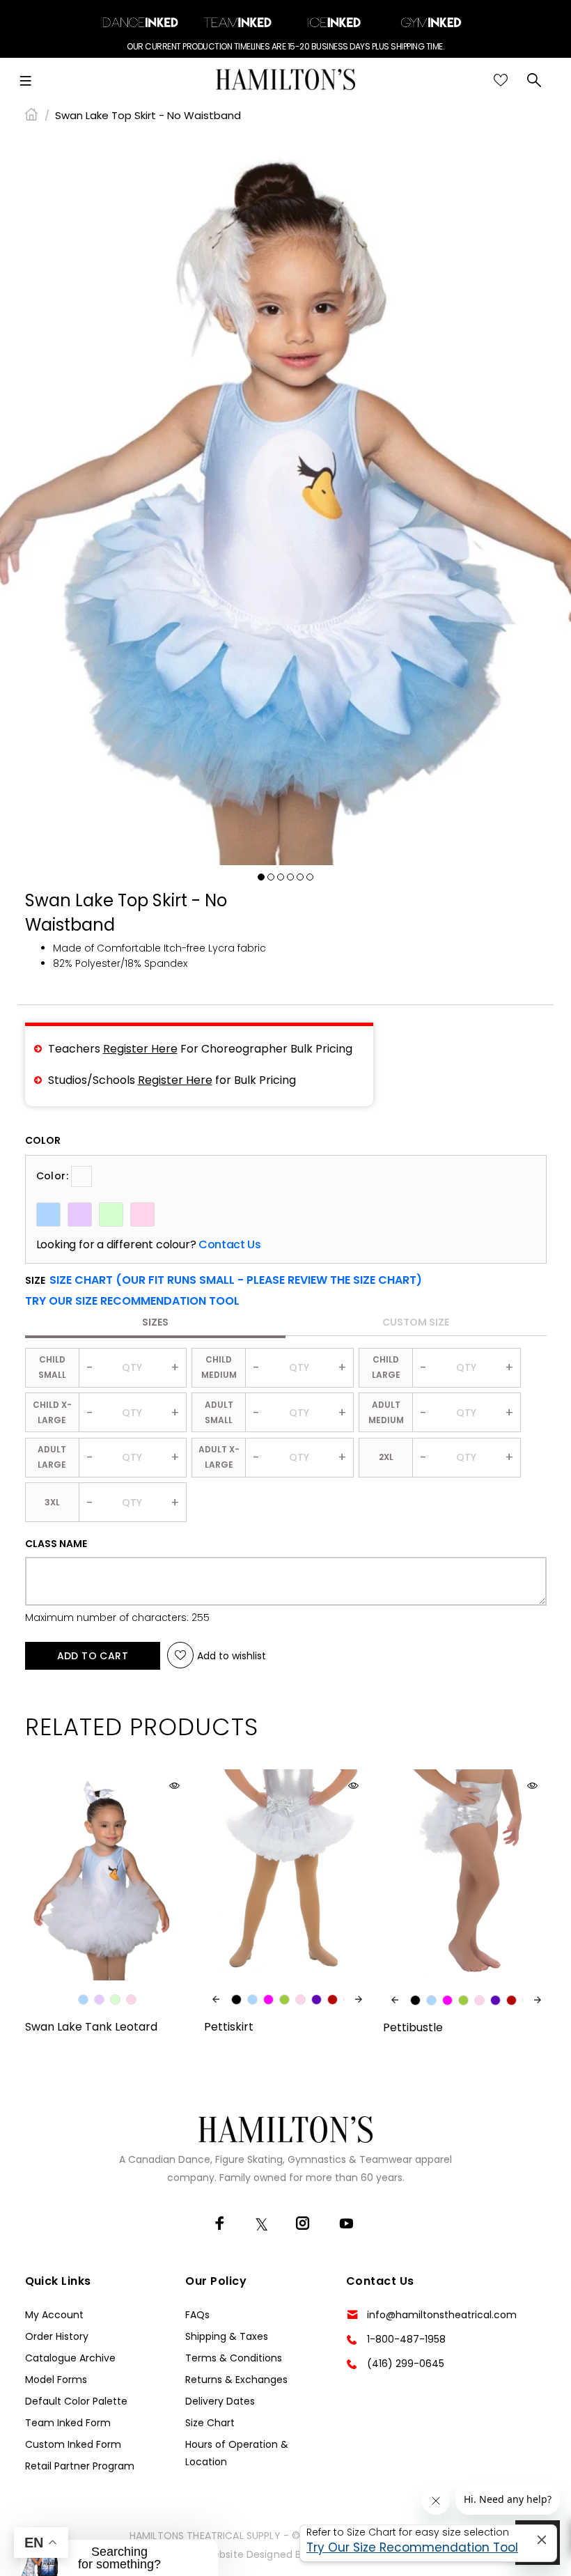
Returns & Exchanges (236, 2380)
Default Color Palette (76, 2401)
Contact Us (229, 1245)
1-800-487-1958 (406, 2339)
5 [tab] (300, 877)
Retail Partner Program (80, 2466)
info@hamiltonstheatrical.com (442, 2315)
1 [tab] (261, 877)
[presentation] (216, 1999)
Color (43, 1140)
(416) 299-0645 (406, 2364)
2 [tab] (271, 877)
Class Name (56, 1544)
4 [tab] (290, 877)
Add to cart (93, 1656)
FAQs (197, 2315)
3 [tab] (281, 877)
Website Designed (248, 2554)
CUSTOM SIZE (416, 1322)
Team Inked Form (68, 2423)
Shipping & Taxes (227, 2336)
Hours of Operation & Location (237, 2453)
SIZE (224, 1280)
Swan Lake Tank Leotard (91, 2027)
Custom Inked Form (73, 2444)
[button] (132, 1301)
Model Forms (56, 2380)
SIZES (155, 1322)
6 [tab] (310, 877)
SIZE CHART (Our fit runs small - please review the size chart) (236, 1280)
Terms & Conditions (234, 2358)
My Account (54, 2315)
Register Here (140, 1049)
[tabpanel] (285, 499)
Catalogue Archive (70, 2358)
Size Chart (210, 2423)
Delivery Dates (220, 2401)
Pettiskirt (229, 2027)
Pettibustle (413, 2027)
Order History (57, 2336)
